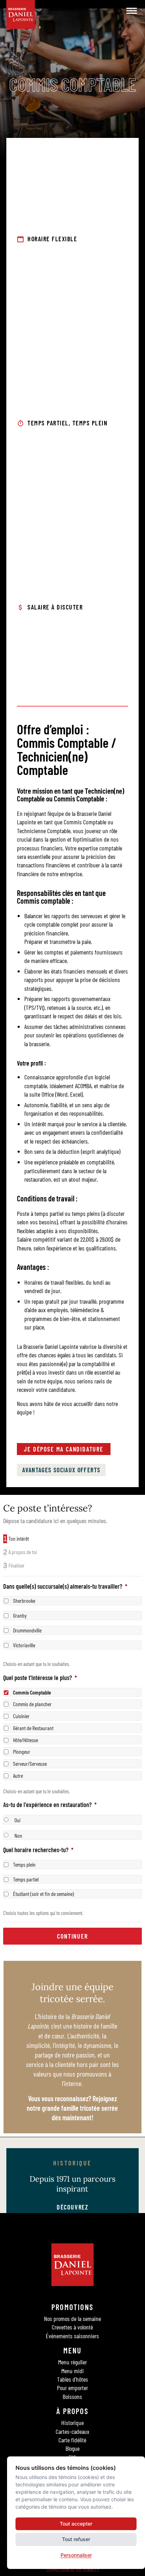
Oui (17, 1820)
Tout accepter (76, 2524)
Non (18, 1835)
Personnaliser (76, 2555)
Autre (18, 1775)
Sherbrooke (24, 1601)
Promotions (72, 2307)
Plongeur (22, 1751)
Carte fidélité (72, 2440)
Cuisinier (21, 1716)
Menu (73, 2350)
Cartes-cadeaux (72, 2431)
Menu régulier (72, 2362)
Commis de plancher (32, 1704)
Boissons (72, 2396)
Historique (72, 2423)
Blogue (72, 2448)
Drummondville (27, 1630)
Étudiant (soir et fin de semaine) (43, 1894)
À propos (72, 2411)
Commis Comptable (32, 1692)
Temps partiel (26, 1879)
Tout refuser (76, 2539)
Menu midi (72, 2371)
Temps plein (24, 1864)
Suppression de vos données (72, 2570)
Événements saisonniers (72, 2336)
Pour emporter (72, 2388)
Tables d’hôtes (72, 2379)
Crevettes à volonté (72, 2327)
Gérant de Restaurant (33, 1728)
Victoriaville (24, 1645)
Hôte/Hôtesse (26, 1739)
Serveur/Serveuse (30, 1763)
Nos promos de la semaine (72, 2319)
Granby (20, 1615)
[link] (64, 1449)
